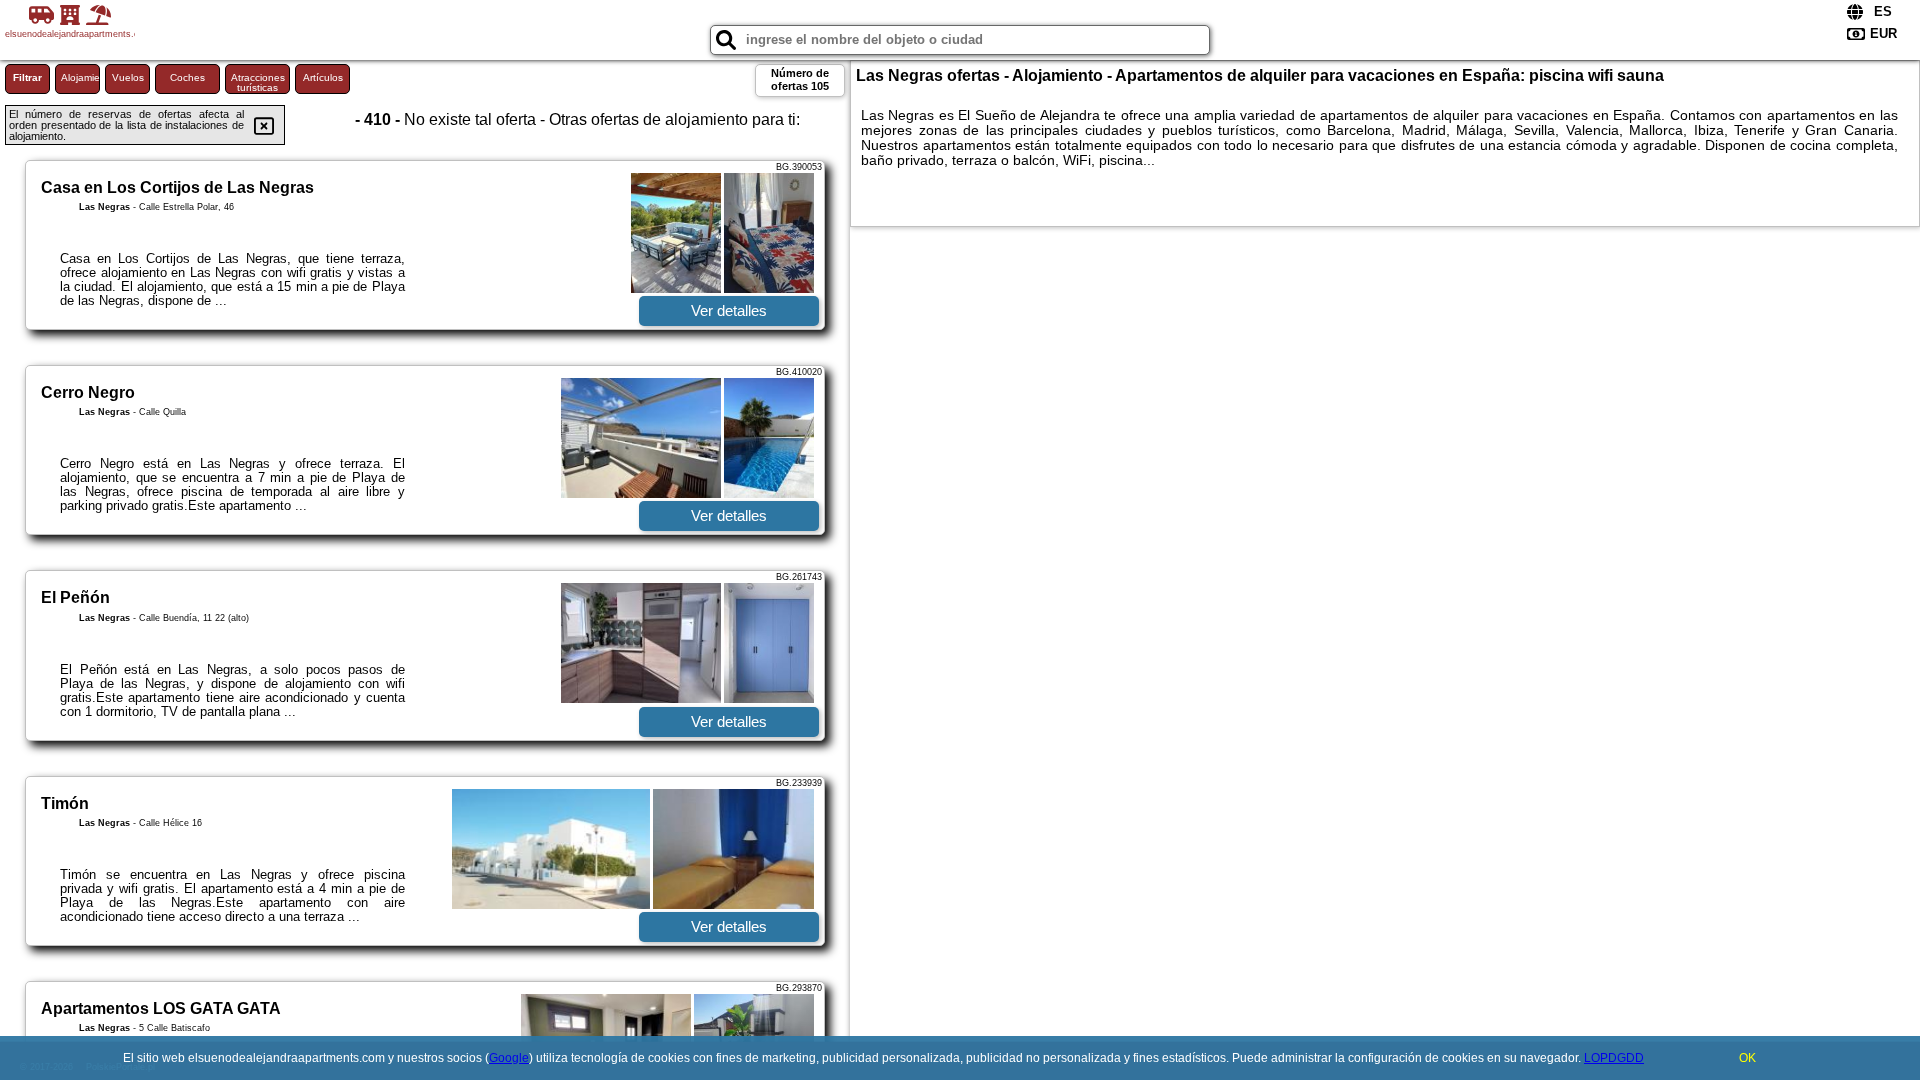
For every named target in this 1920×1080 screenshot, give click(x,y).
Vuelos (128, 77)
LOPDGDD (1614, 1058)
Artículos (323, 77)
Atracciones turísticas (258, 82)
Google (509, 1058)
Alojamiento (80, 77)
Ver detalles (729, 310)
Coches (187, 77)
